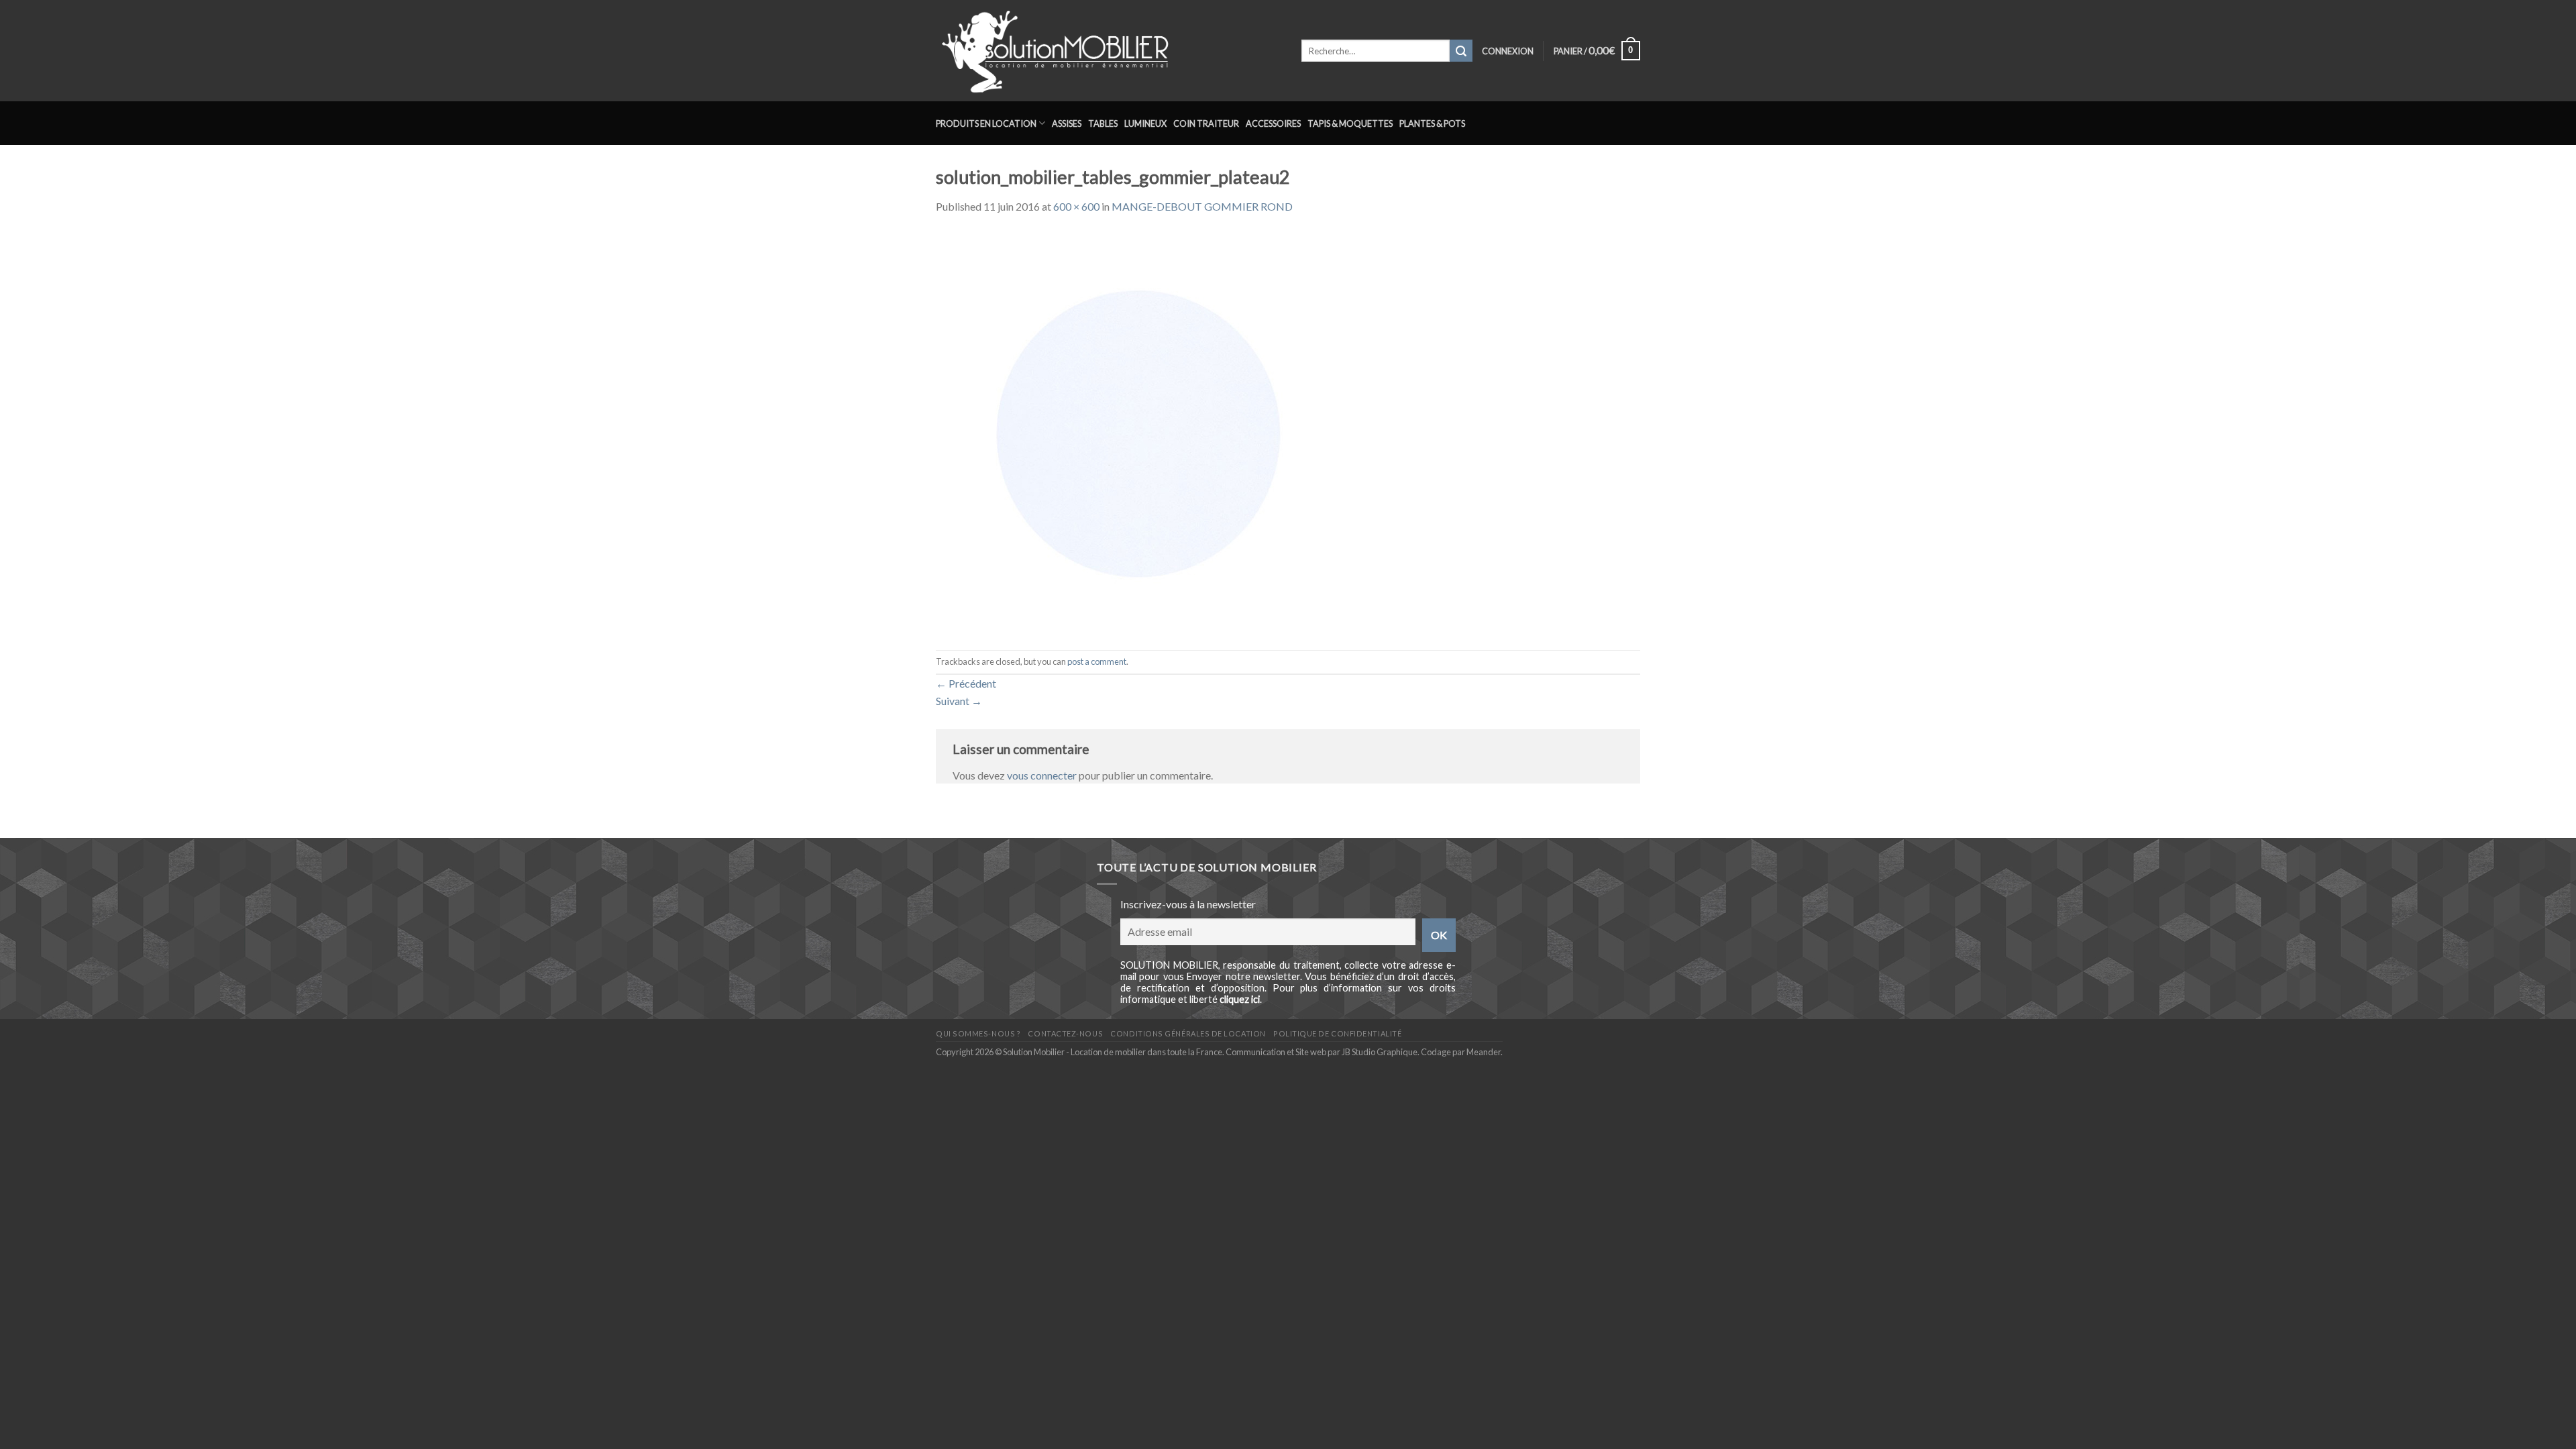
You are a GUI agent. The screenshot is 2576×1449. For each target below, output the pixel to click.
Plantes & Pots (1432, 123)
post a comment (1097, 661)
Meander (1484, 1052)
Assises (1067, 123)
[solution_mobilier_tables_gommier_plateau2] (1137, 431)
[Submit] (1461, 51)
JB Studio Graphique (1380, 1052)
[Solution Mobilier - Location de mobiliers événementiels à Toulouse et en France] (1109, 51)
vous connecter (1042, 775)
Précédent (966, 683)
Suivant (959, 701)
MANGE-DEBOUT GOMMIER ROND (1202, 206)
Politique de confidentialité (1337, 1033)
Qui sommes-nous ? (978, 1033)
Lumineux (1145, 123)
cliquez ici (1240, 999)
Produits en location (986, 123)
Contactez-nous (1065, 1033)
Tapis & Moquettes (1350, 123)
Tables (1103, 123)
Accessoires (1273, 123)
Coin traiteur (1206, 123)
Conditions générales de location (1188, 1033)
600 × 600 (1076, 206)
